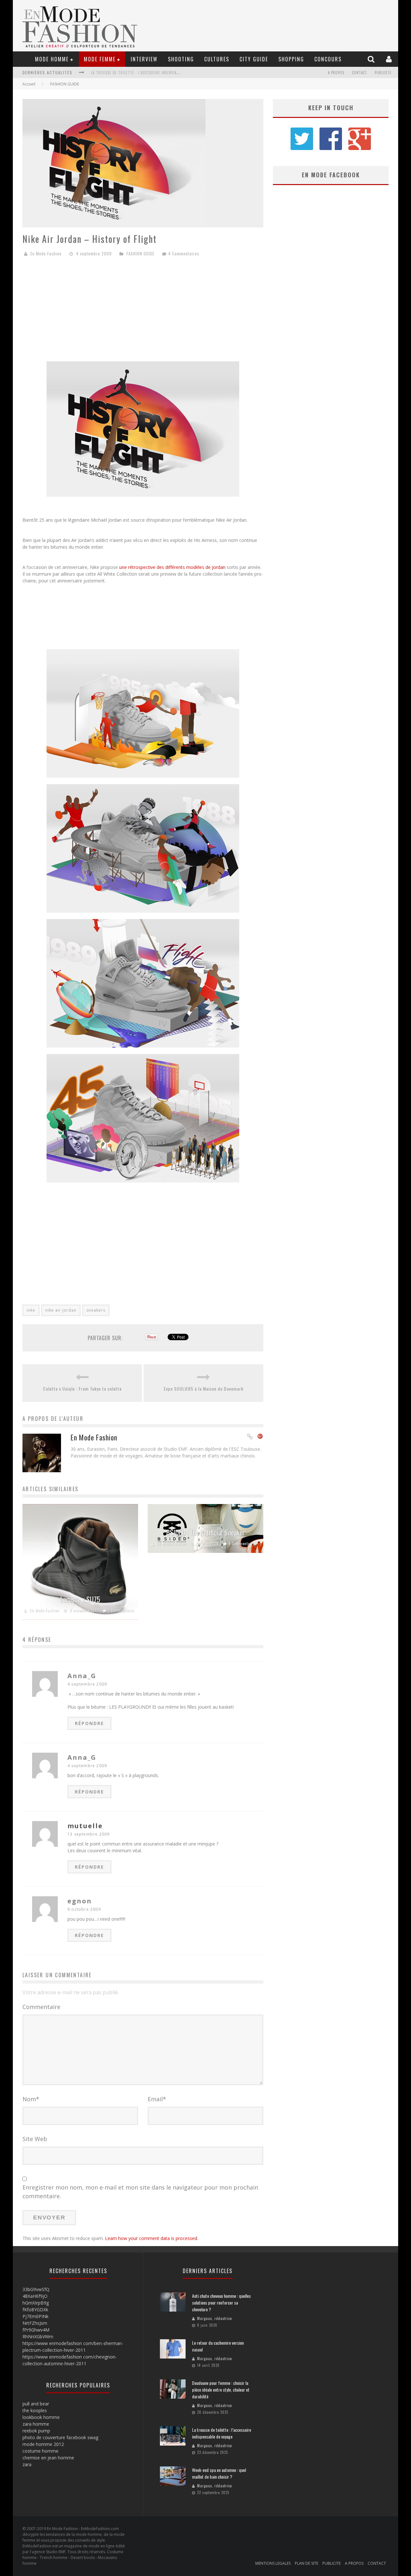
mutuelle (85, 1826)
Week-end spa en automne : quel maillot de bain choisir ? (145, 74)
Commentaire (41, 2007)
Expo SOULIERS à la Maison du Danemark (204, 1389)
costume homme (40, 2451)
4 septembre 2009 (87, 1684)
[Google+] (260, 1437)
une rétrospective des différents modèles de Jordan (173, 567)
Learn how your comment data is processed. (152, 2238)
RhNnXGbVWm (38, 2337)
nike (31, 1310)
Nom (31, 2099)
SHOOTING (181, 59)
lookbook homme (41, 2417)
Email (157, 2099)
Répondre (89, 1723)
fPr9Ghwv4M (36, 2330)
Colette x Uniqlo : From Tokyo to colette (82, 1389)
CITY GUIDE (254, 59)
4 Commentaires (184, 253)
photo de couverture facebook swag (60, 2437)
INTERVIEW (144, 59)
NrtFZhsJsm (35, 2323)
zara (27, 2464)
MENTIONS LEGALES (273, 2563)
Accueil (29, 84)
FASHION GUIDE (65, 84)
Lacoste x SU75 (80, 1599)
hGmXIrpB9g (36, 2303)
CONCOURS (328, 59)
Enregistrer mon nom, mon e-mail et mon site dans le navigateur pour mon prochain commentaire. (140, 2192)
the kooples (35, 2410)
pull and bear (36, 2404)
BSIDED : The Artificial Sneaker (205, 1532)
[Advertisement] (143, 312)
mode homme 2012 (43, 2444)
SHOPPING (291, 59)
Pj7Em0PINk (35, 2316)
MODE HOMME (52, 59)
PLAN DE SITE (306, 2563)
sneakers (96, 1310)
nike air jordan (61, 1310)
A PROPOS (336, 73)
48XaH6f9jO (35, 2296)
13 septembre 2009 (88, 1834)
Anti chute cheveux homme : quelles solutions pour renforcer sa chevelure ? (221, 2302)
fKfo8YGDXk (35, 2310)
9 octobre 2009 (84, 1909)
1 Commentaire (121, 1610)
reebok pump (36, 2431)
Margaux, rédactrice (214, 2318)
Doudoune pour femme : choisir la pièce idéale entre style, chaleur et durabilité (221, 2390)
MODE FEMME (100, 59)
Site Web (35, 2139)
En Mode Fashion (46, 253)
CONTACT (359, 73)
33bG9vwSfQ (36, 2289)
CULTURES (217, 59)
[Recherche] (372, 59)
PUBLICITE (383, 73)
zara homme (36, 2424)
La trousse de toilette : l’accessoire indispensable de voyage (222, 2433)
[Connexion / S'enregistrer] (390, 59)
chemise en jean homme (48, 2458)
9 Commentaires (243, 1544)
